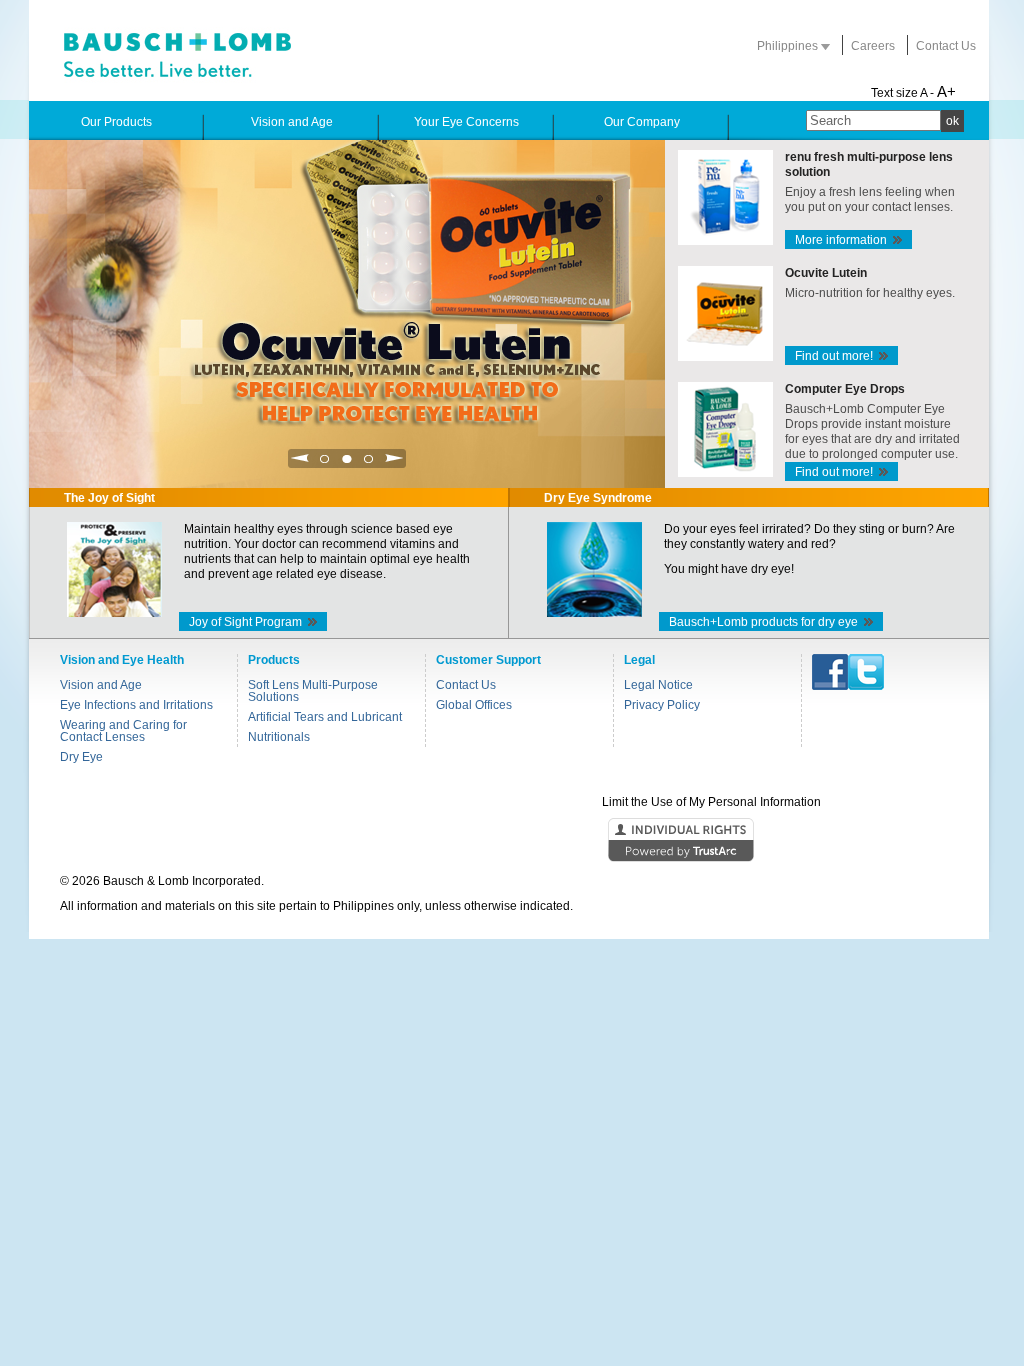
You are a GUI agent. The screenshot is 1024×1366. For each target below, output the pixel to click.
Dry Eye (81, 757)
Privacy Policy (662, 705)
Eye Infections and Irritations (136, 705)
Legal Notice (658, 685)
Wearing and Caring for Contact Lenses (123, 731)
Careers (873, 46)
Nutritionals (279, 737)
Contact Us (946, 46)
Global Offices (474, 705)
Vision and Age (101, 685)
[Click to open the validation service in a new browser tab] (510, 841)
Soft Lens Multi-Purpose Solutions (313, 691)
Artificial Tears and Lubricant (325, 717)
